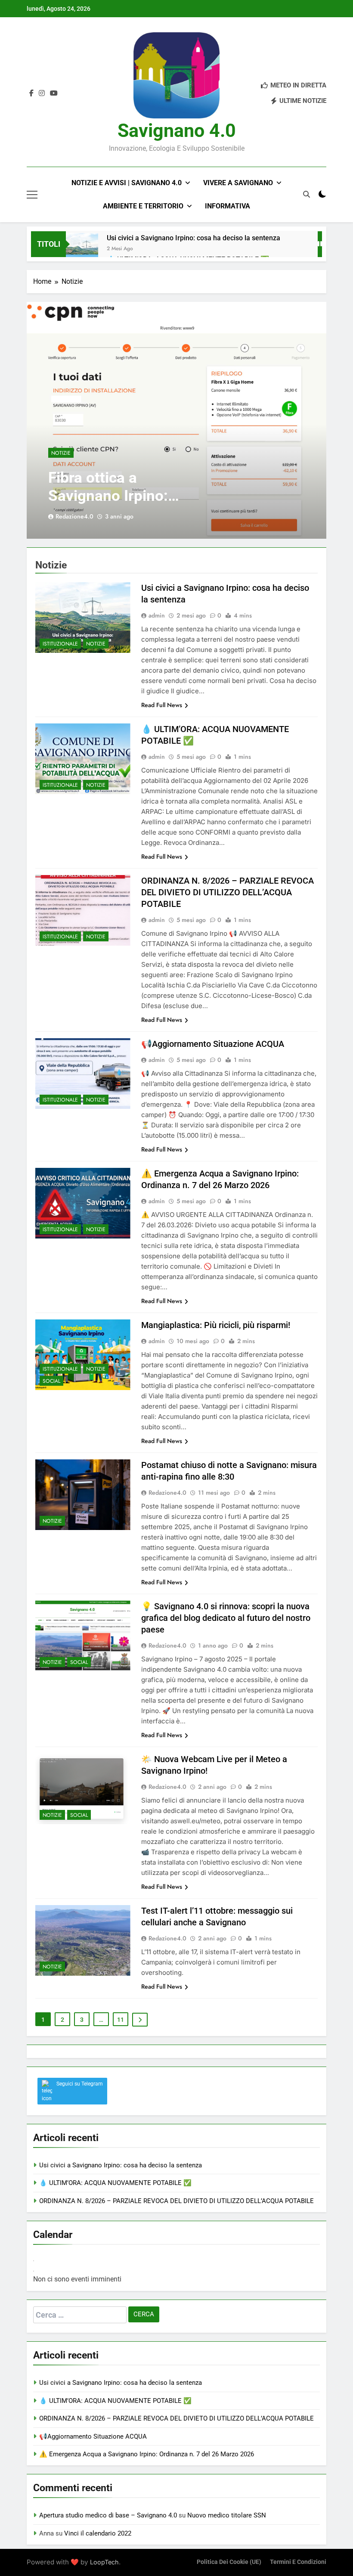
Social (51, 1381)
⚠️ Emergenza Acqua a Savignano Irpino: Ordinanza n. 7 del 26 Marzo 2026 (147, 2454)
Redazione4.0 (74, 516)
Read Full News (162, 705)
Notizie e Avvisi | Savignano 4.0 (127, 183)
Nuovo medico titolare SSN (227, 2515)
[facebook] (31, 93)
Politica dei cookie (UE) (229, 2562)
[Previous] (34, 2261)
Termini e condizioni (298, 2562)
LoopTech (104, 2562)
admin (157, 615)
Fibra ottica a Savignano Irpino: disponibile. (108, 496)
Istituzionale (60, 644)
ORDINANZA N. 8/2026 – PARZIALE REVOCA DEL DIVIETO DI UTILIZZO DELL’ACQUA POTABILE (228, 892)
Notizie (61, 453)
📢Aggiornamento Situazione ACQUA (213, 1044)
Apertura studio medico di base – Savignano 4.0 (108, 2515)
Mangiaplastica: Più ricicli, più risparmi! (216, 1325)
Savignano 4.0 (177, 130)
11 (121, 2020)
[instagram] (42, 93)
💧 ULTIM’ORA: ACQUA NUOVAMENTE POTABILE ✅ (115, 2183)
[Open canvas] (32, 195)
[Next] (34, 2271)
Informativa (228, 206)
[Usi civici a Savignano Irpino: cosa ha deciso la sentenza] (82, 249)
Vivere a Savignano (238, 183)
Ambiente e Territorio (143, 206)
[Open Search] (307, 195)
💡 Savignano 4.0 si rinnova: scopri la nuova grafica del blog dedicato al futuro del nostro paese (226, 1618)
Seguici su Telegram (80, 2084)
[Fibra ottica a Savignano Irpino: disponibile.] (176, 420)
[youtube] (54, 93)
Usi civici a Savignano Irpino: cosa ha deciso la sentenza (194, 238)
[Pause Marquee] (320, 244)
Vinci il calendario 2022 (98, 2533)
